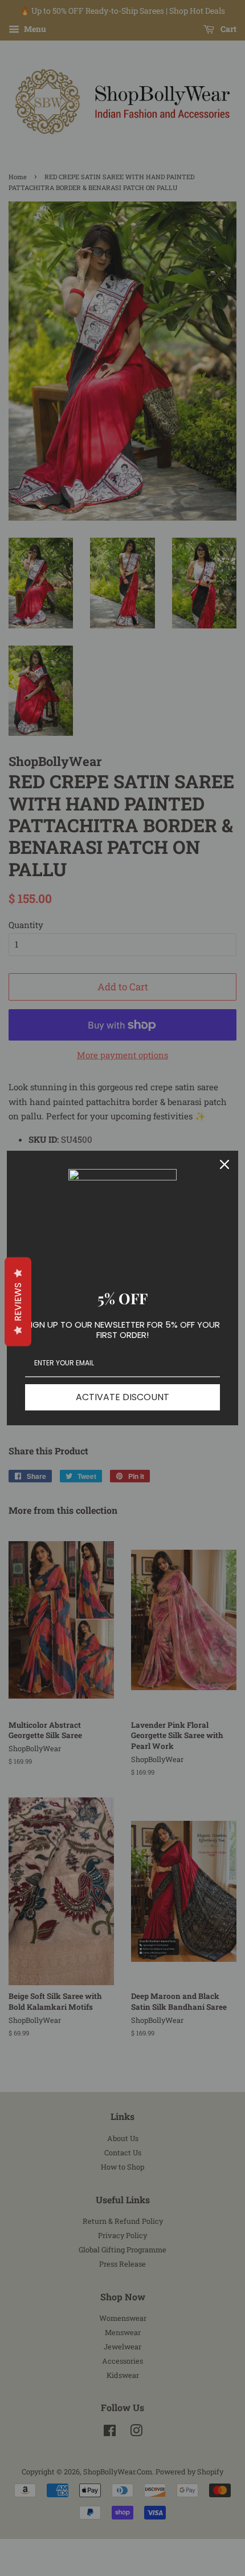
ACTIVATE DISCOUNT (122, 1397)
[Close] (224, 1164)
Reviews (18, 1301)
